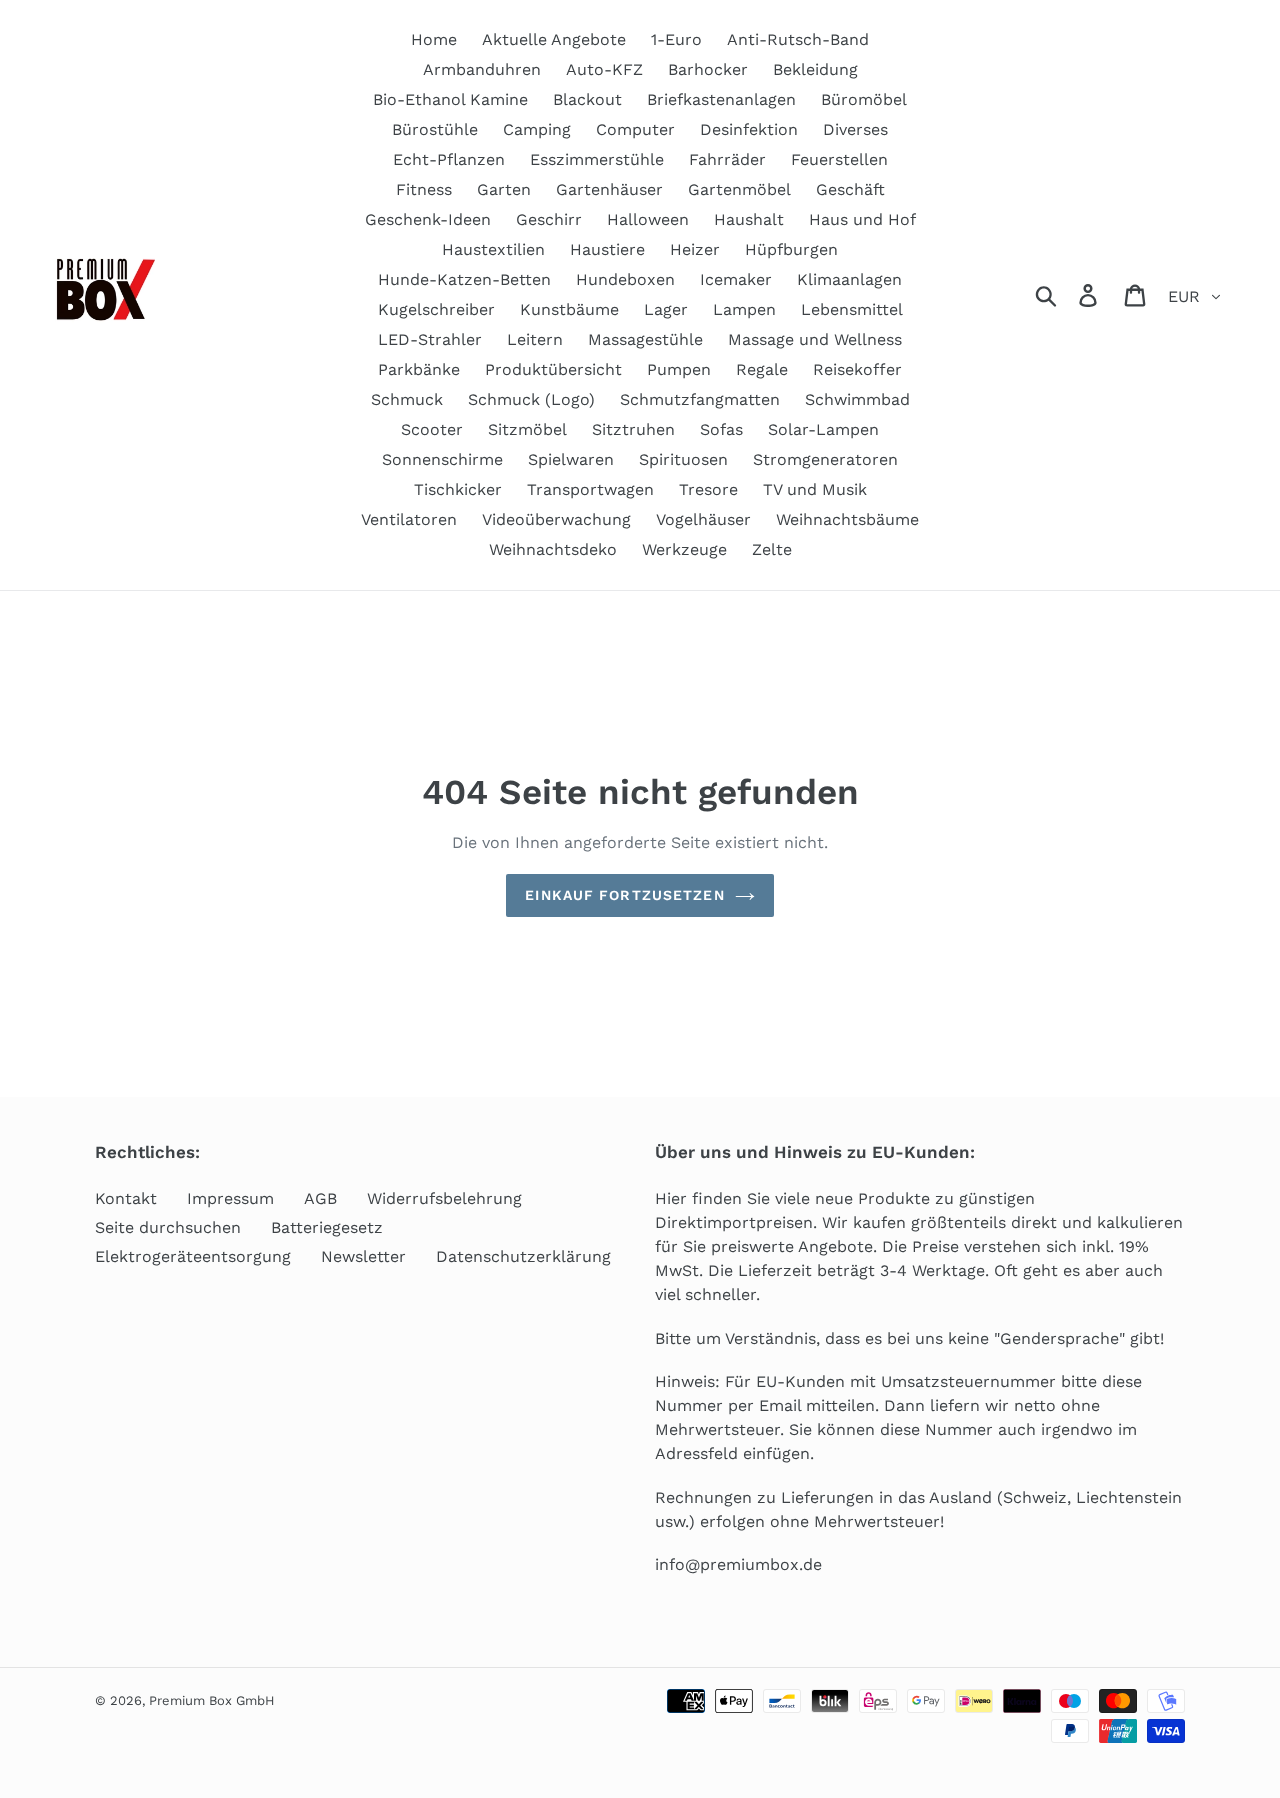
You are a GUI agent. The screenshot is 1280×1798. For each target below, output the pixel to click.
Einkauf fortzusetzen (624, 895)
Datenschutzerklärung (523, 1256)
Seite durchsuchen (168, 1227)
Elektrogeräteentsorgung (193, 1256)
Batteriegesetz (327, 1227)
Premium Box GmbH (212, 1700)
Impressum (230, 1198)
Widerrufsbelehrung (444, 1198)
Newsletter (363, 1256)
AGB (320, 1198)
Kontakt (126, 1198)
